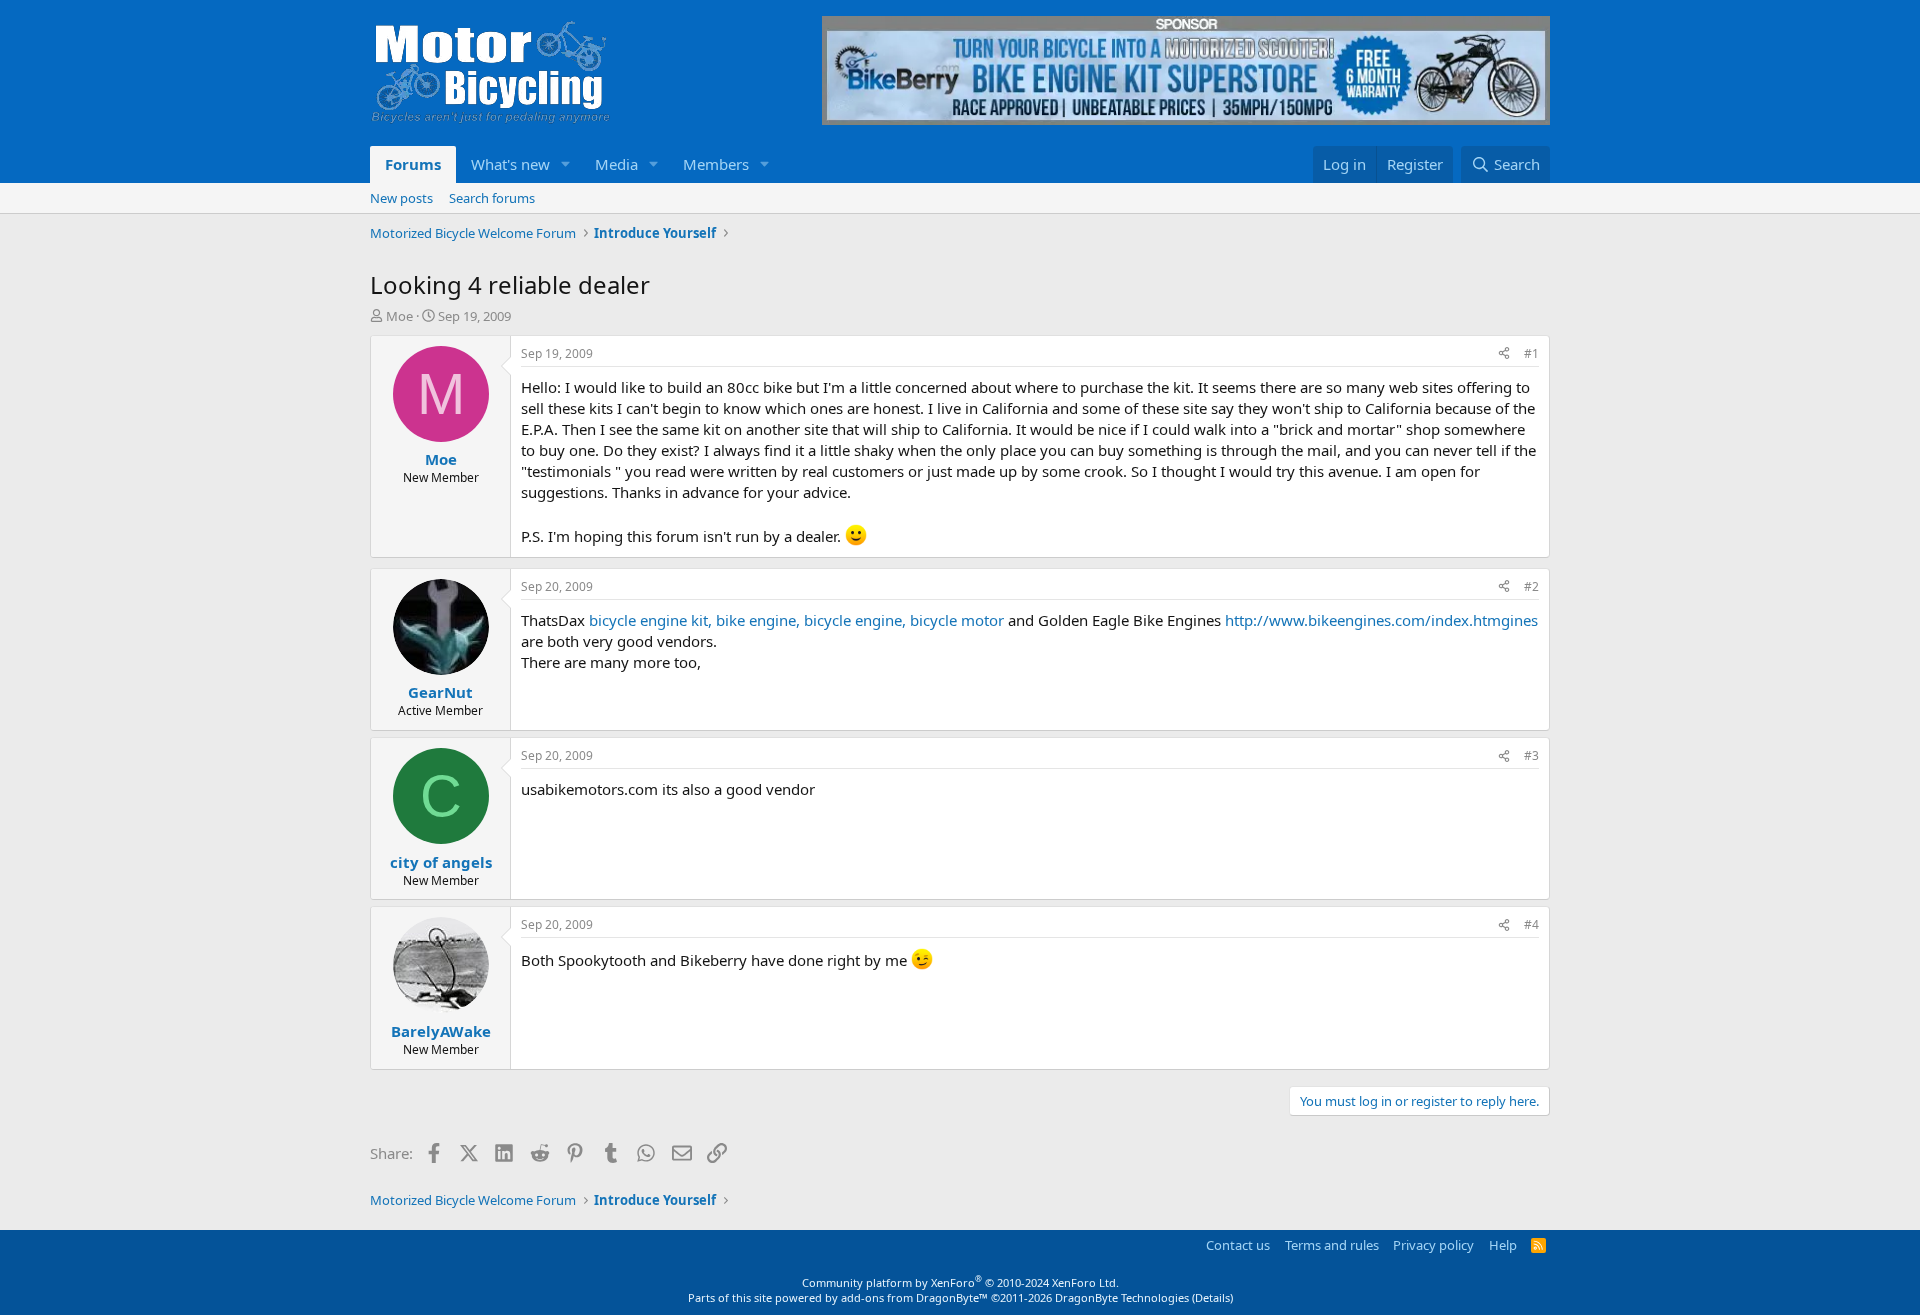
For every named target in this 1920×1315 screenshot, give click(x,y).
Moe (399, 316)
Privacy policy (1433, 1245)
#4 (1531, 924)
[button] (566, 164)
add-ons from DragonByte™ (914, 1297)
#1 (1531, 353)
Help (1503, 1245)
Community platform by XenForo (960, 1282)
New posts (401, 198)
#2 (1531, 586)
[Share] (1504, 354)
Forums (413, 164)
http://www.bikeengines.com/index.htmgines (1381, 620)
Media (616, 164)
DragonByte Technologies (1122, 1297)
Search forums (492, 198)
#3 (1531, 755)
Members (716, 164)
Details (1212, 1297)
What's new (510, 164)
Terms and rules (1332, 1245)
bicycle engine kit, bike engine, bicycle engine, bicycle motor (796, 620)
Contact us (1238, 1245)
